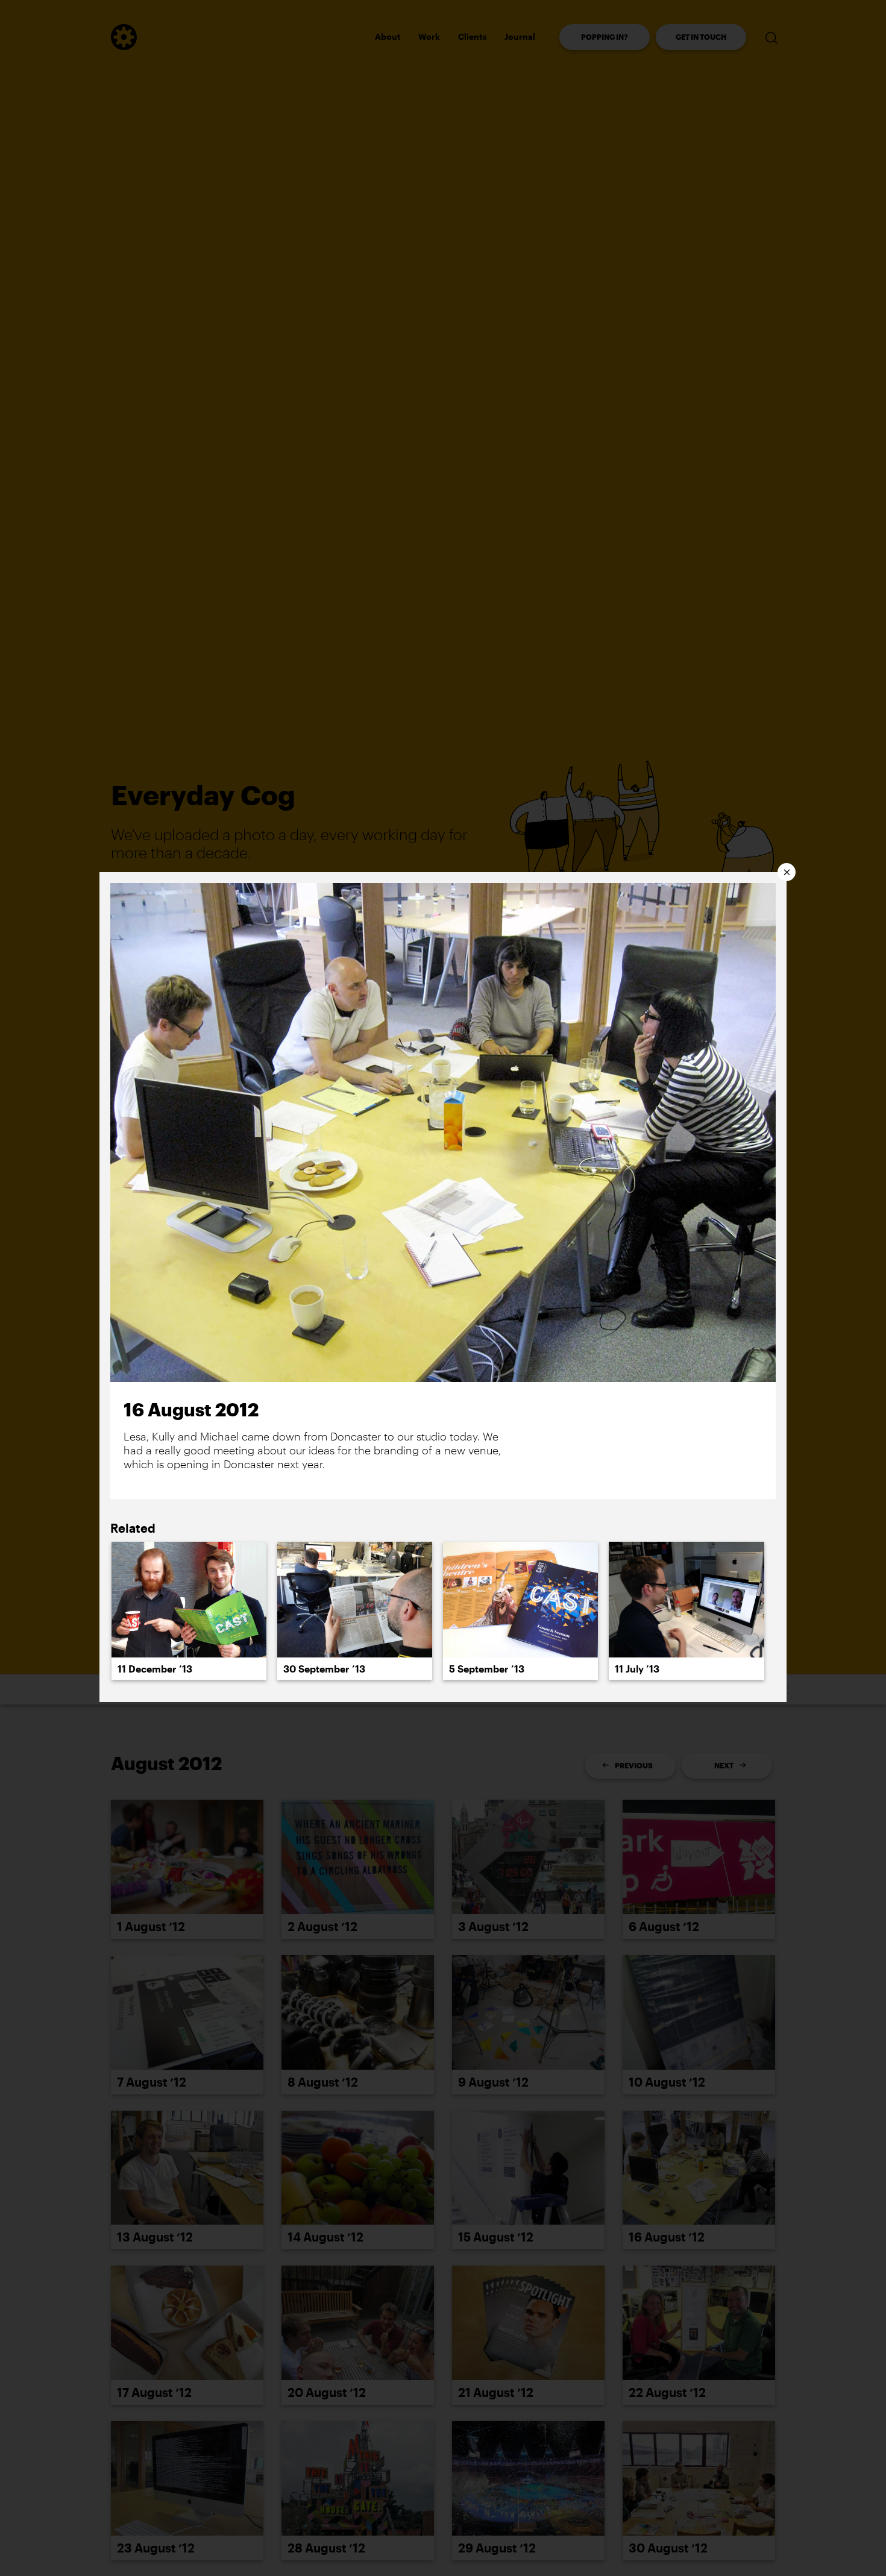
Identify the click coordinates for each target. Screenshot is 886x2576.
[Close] (787, 872)
